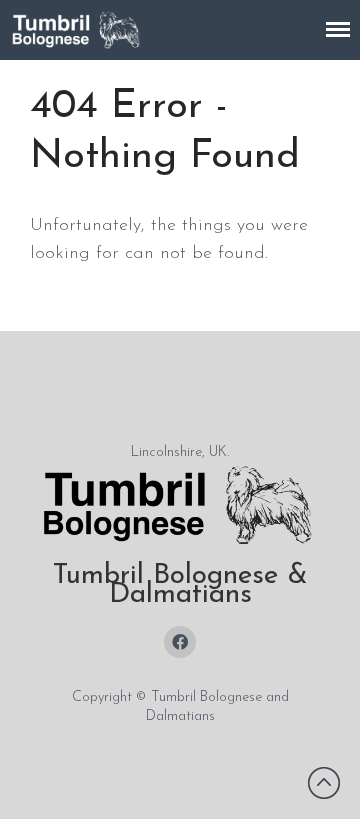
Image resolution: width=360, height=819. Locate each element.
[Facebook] (180, 642)
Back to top (324, 783)
